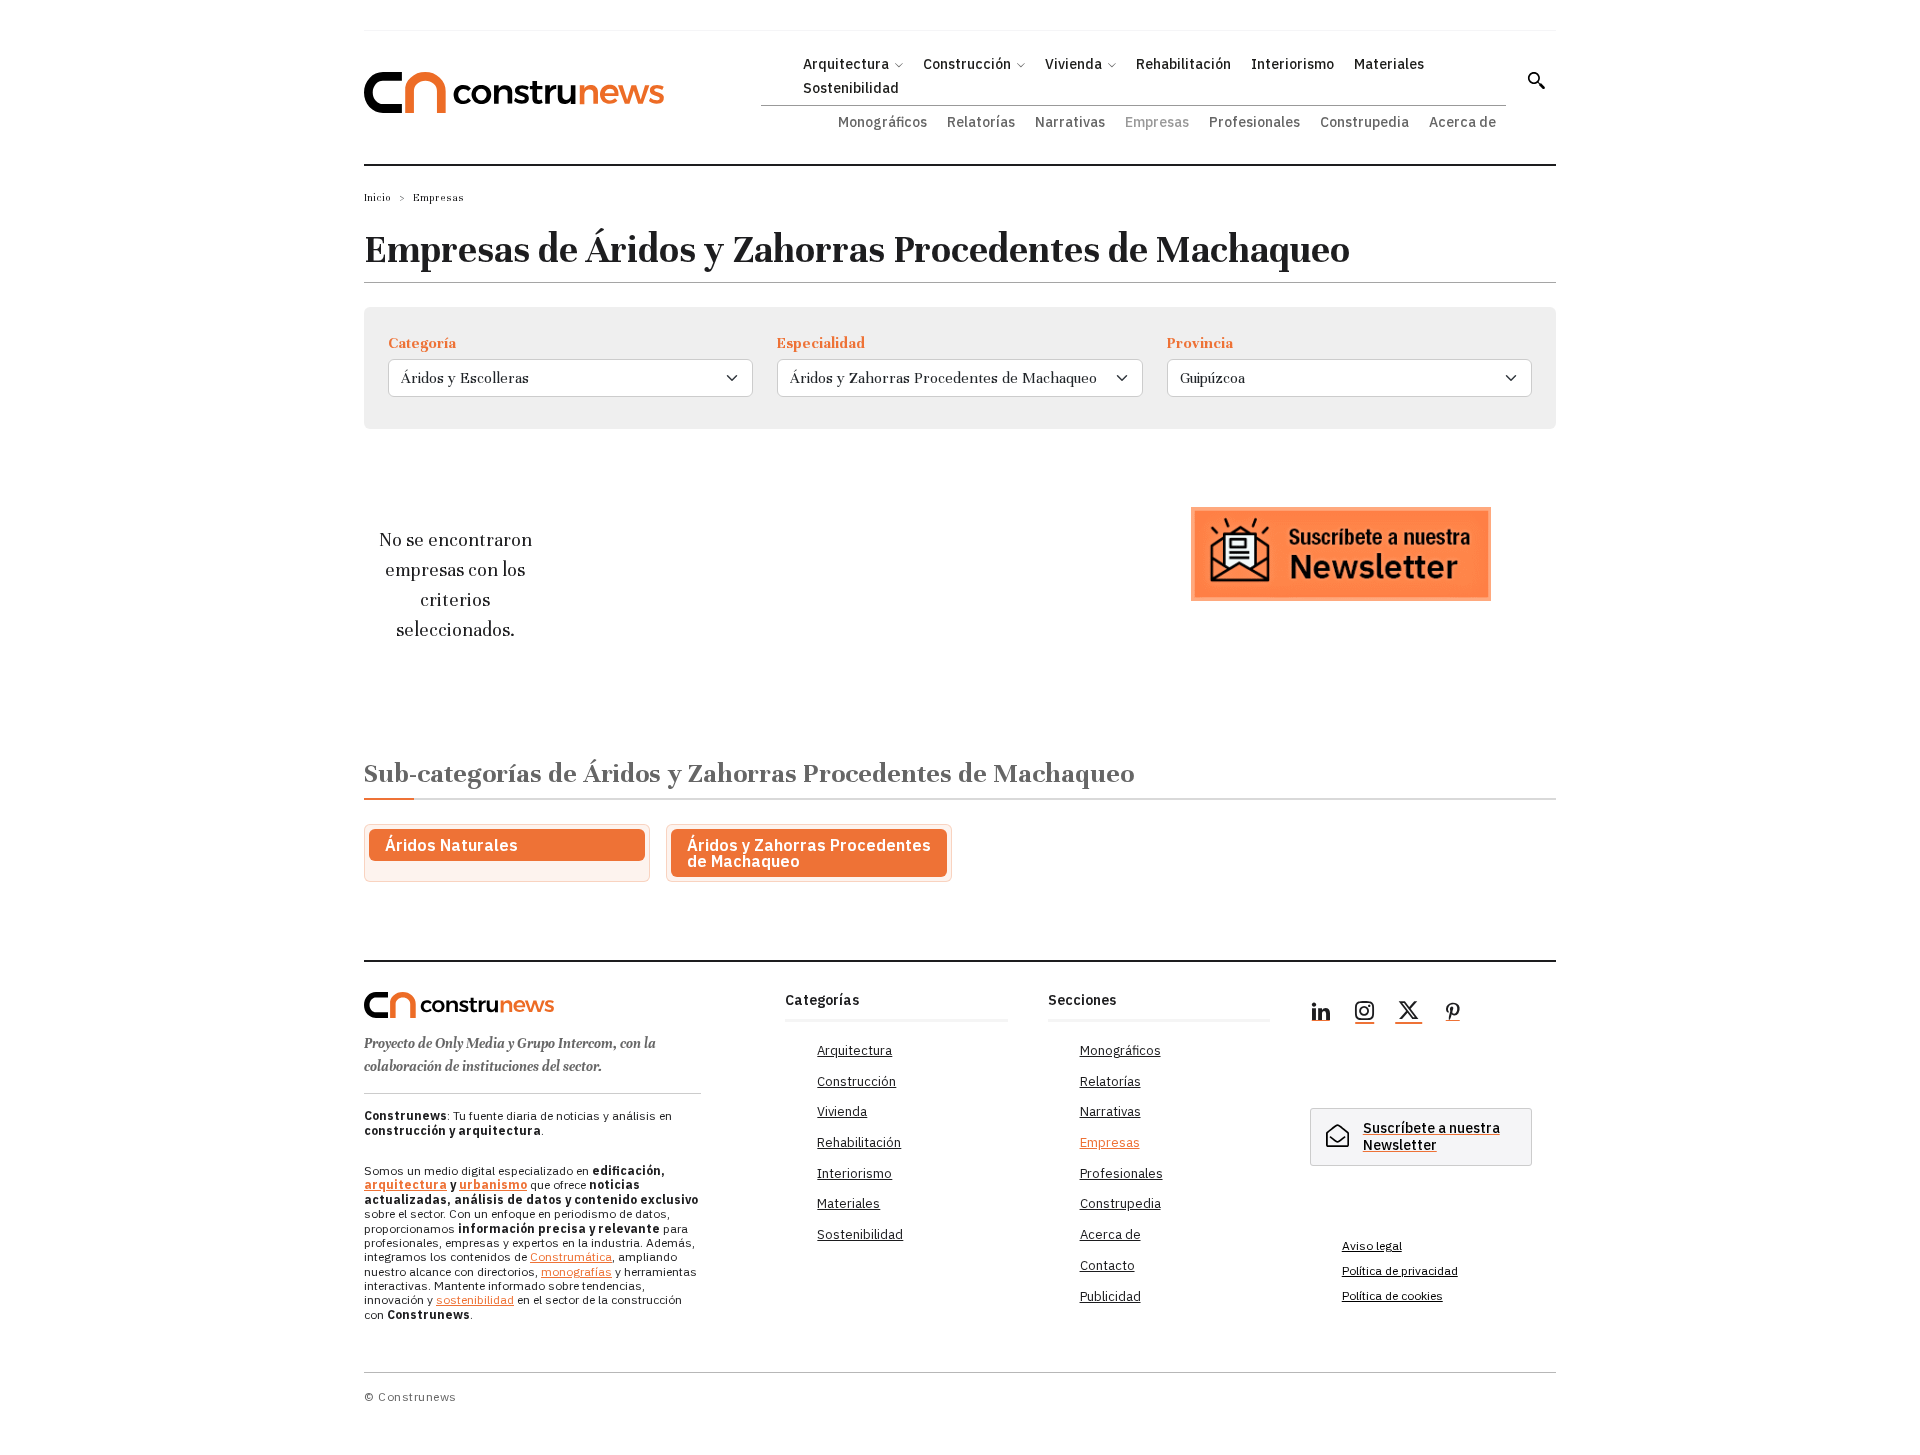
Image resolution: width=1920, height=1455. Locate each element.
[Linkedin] (1321, 1014)
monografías (576, 1271)
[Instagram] (1365, 1014)
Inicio (377, 197)
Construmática (571, 1256)
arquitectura (405, 1184)
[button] (1536, 80)
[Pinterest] (1453, 1014)
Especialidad (821, 343)
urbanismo (493, 1184)
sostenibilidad (475, 1299)
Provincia (1200, 343)
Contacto (1107, 1265)
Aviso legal (1372, 1245)
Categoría (422, 343)
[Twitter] (1409, 1014)
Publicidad (1110, 1296)
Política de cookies (1392, 1295)
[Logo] (562, 1005)
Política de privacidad (1400, 1270)
